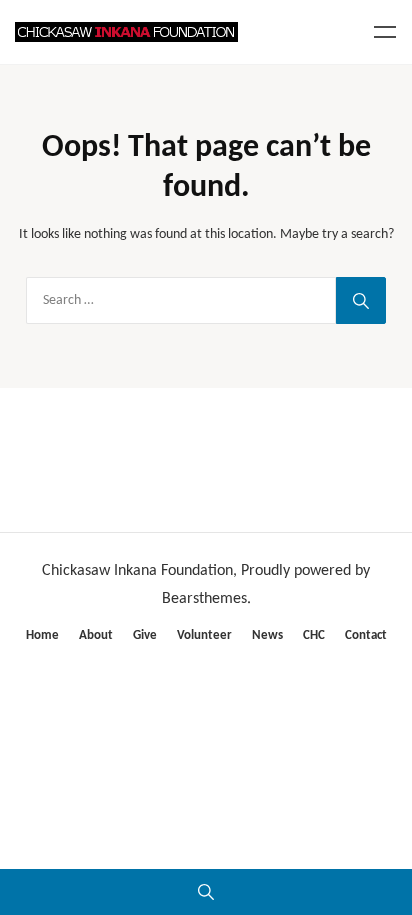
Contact (366, 635)
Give (145, 635)
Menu (385, 32)
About (96, 635)
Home (42, 635)
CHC (314, 635)
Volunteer (204, 635)
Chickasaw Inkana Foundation (137, 571)
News (267, 635)
